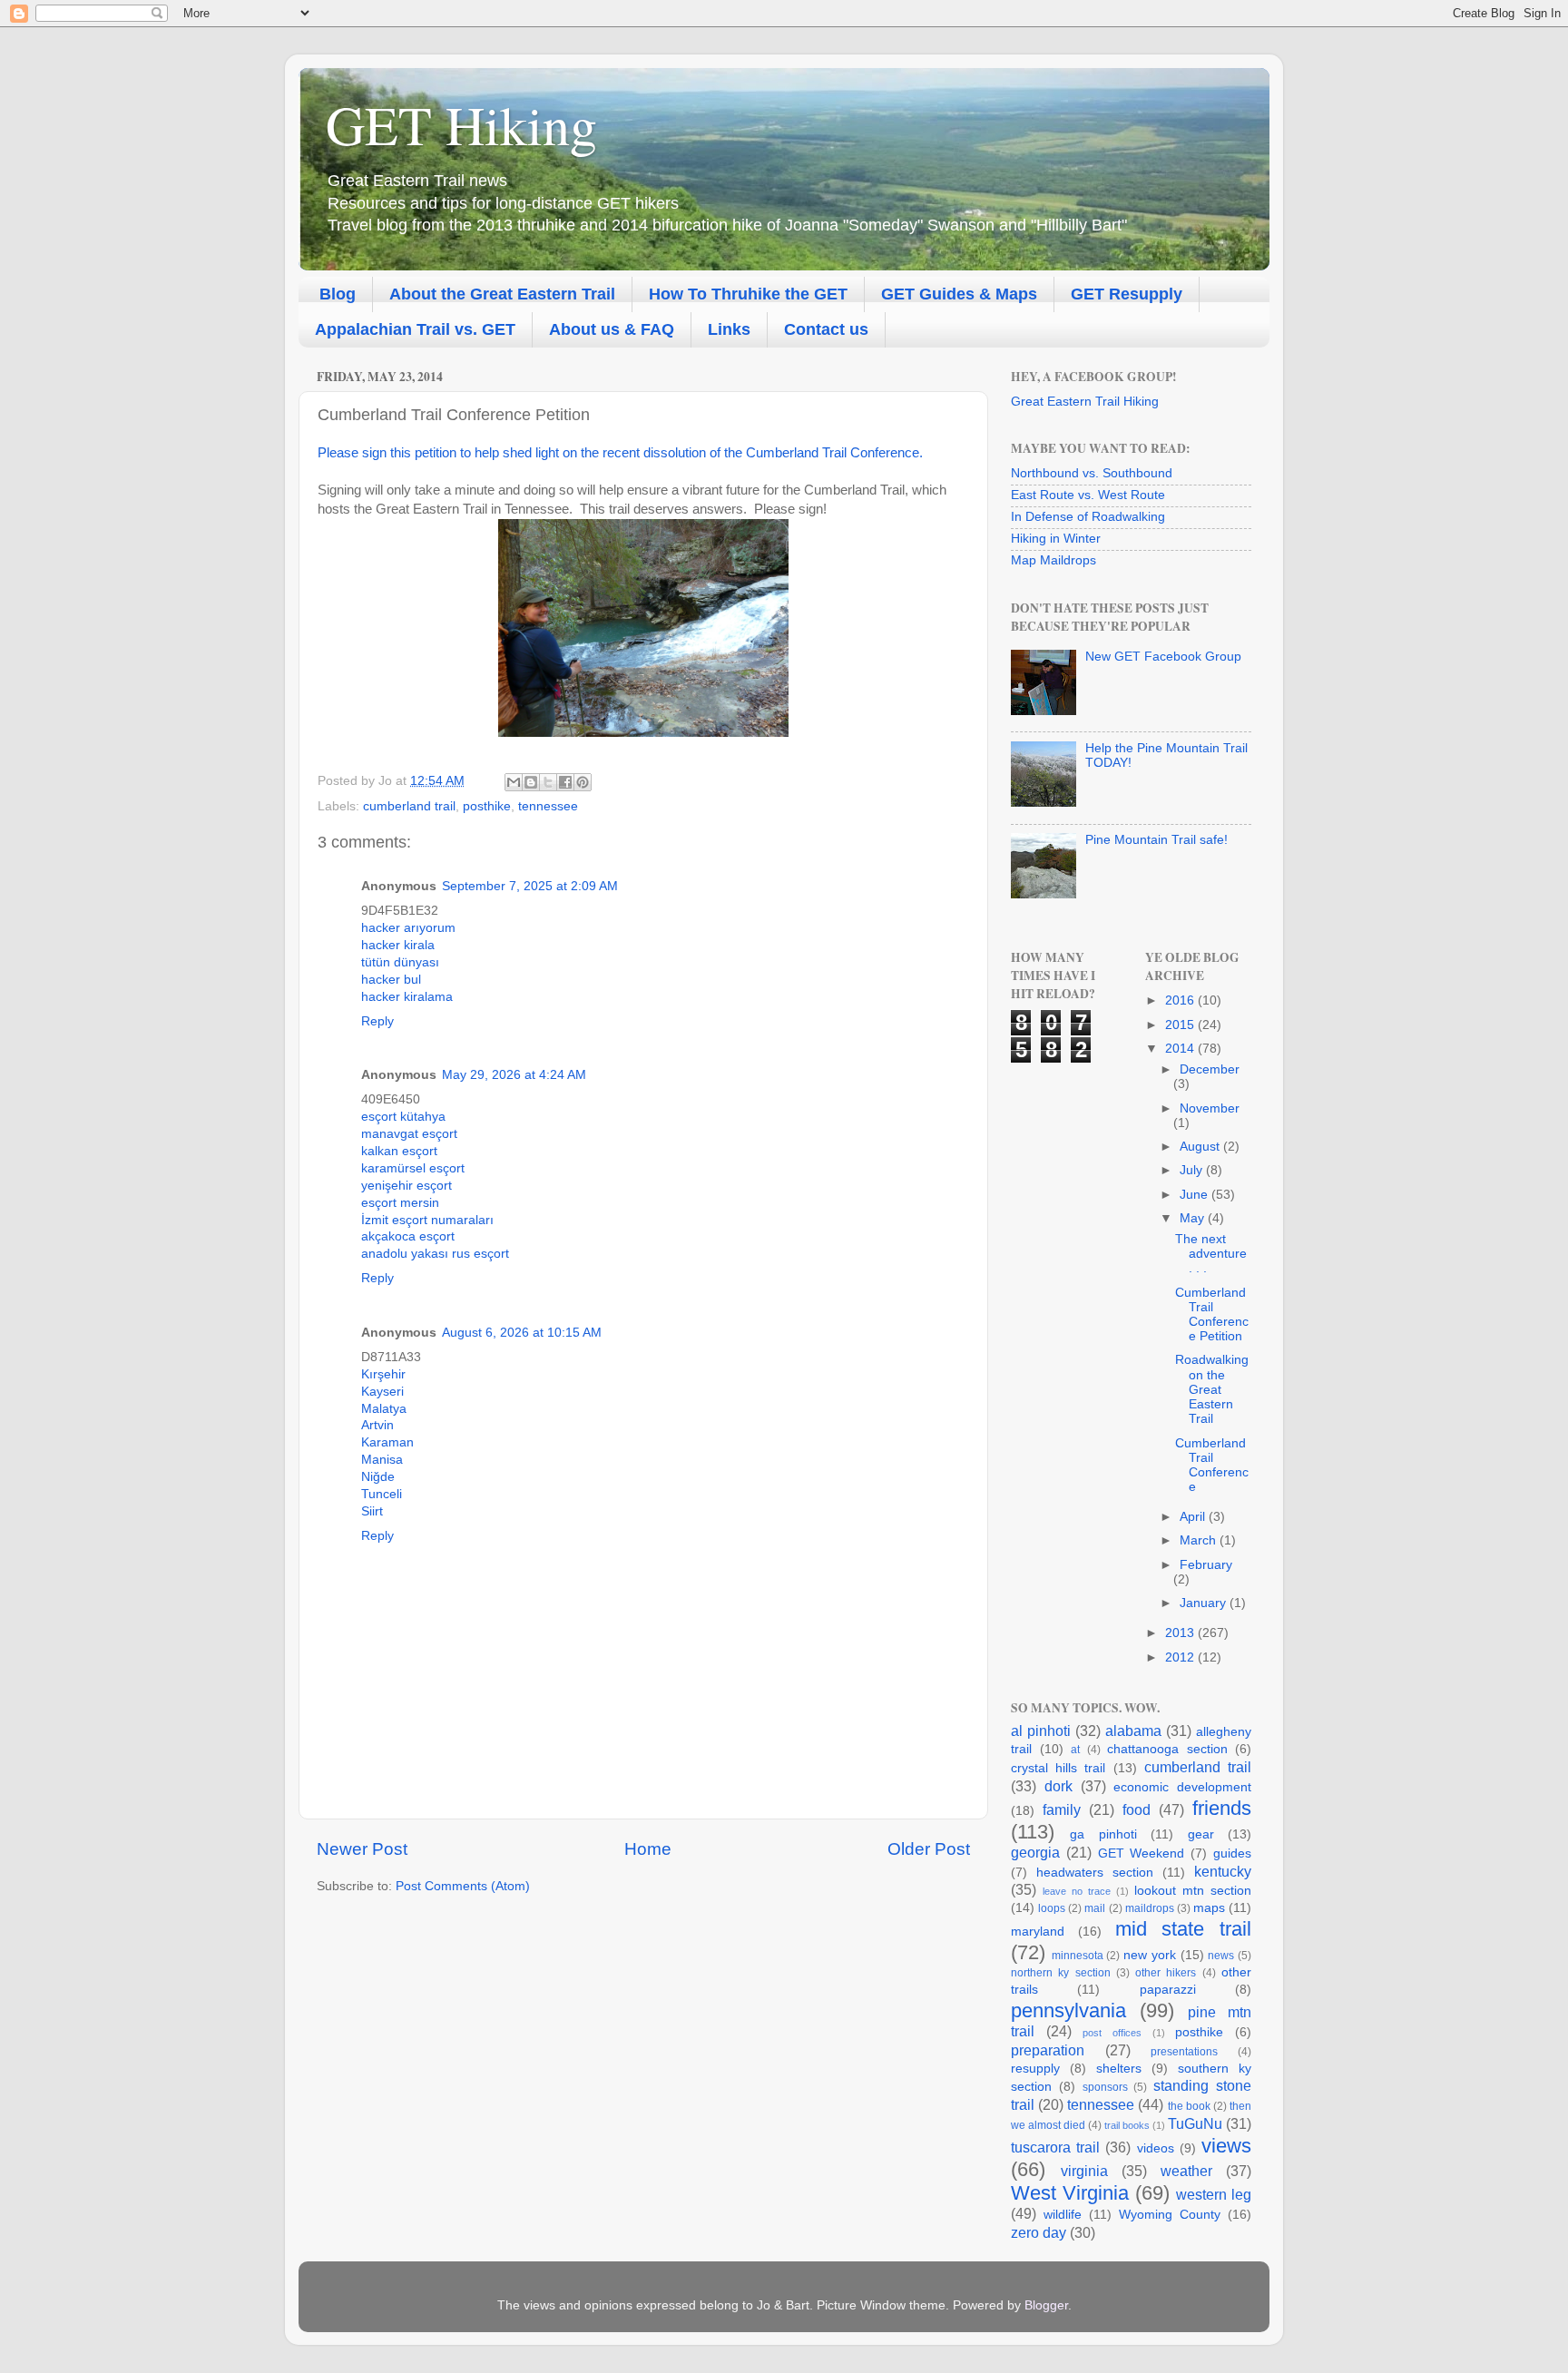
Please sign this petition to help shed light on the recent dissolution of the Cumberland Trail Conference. (620, 453)
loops (1052, 1908)
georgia (1035, 1852)
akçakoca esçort (408, 1236)
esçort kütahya (403, 1117)
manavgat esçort (409, 1134)
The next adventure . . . (1211, 1254)
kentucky (1223, 1871)
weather (1186, 2171)
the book (1189, 2106)
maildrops (1150, 1908)
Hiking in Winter (1056, 539)
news (1221, 1956)
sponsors (1105, 2087)
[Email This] (514, 782)
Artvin (377, 1425)
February (1206, 1565)
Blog (338, 294)
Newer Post (362, 1849)
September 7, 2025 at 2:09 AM (530, 886)
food (1137, 1809)
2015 (1181, 1025)
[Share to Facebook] (565, 782)
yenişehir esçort (407, 1186)
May (1194, 1218)
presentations (1184, 2052)
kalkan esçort (399, 1151)
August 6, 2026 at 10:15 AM (522, 1333)
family (1062, 1809)
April (1194, 1517)
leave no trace (1077, 1891)
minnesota (1078, 1956)
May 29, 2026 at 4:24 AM (514, 1075)
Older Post (929, 1849)
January (1205, 1603)
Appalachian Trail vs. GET (415, 329)
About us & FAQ (612, 329)
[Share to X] (548, 782)
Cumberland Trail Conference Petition (1212, 1315)
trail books (1127, 2125)
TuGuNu (1195, 2123)
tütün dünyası (400, 962)
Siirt (372, 1511)
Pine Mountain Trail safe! (1156, 840)
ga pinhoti (1103, 1834)
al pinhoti (1041, 1731)
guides (1232, 1853)
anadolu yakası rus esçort (435, 1254)
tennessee (548, 806)
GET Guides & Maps (959, 294)
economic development (1182, 1787)
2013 (1181, 1633)
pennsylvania (1068, 2010)
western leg (1214, 2194)
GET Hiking (461, 124)
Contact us (826, 329)
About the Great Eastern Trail (502, 294)
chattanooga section (1167, 1749)
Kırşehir (383, 1374)
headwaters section (1095, 1873)
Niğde (378, 1477)
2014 (1181, 1049)
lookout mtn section (1193, 1891)
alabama (1133, 1731)
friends (1222, 1808)
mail (1095, 1908)
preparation (1048, 2050)
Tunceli (382, 1494)
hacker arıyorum (408, 928)
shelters (1119, 2069)
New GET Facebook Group (1163, 657)
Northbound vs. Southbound (1092, 473)
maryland (1038, 1932)
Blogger (1046, 2305)
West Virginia (1070, 2193)
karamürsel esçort (413, 1168)
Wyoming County (1170, 2215)
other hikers (1166, 1973)
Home (648, 1849)
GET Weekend (1142, 1853)
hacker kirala (398, 945)
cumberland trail (409, 806)
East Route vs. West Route (1088, 495)
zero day (1039, 2232)
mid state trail (1184, 1929)
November (1210, 1108)
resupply (1035, 2069)
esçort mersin (400, 1203)
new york (1150, 1955)
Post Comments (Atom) (463, 1886)
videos (1156, 2148)
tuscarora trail (1055, 2147)
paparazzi (1168, 1990)
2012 (1181, 1657)
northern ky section (1061, 1973)
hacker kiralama (407, 997)
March (1200, 1540)
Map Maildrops (1053, 560)
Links (729, 329)
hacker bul (391, 980)
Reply (377, 1021)
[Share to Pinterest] (583, 782)
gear (1201, 1834)
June (1196, 1195)
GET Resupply (1127, 294)
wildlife (1063, 2215)
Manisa (382, 1460)
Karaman (387, 1442)
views (1226, 2146)
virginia (1084, 2171)
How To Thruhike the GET (748, 294)
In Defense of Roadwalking (1088, 517)
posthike (487, 806)
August (1201, 1147)
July (1193, 1170)
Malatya (384, 1409)
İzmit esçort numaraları (427, 1220)
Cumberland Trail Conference (1212, 1466)
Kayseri (382, 1392)
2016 (1181, 1000)
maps (1209, 1908)
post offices (1112, 2033)
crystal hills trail (1058, 1768)
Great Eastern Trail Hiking (1085, 402)
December (1210, 1069)
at (1075, 1750)
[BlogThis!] (531, 782)
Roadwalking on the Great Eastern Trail (1212, 1389)
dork (1058, 1786)
